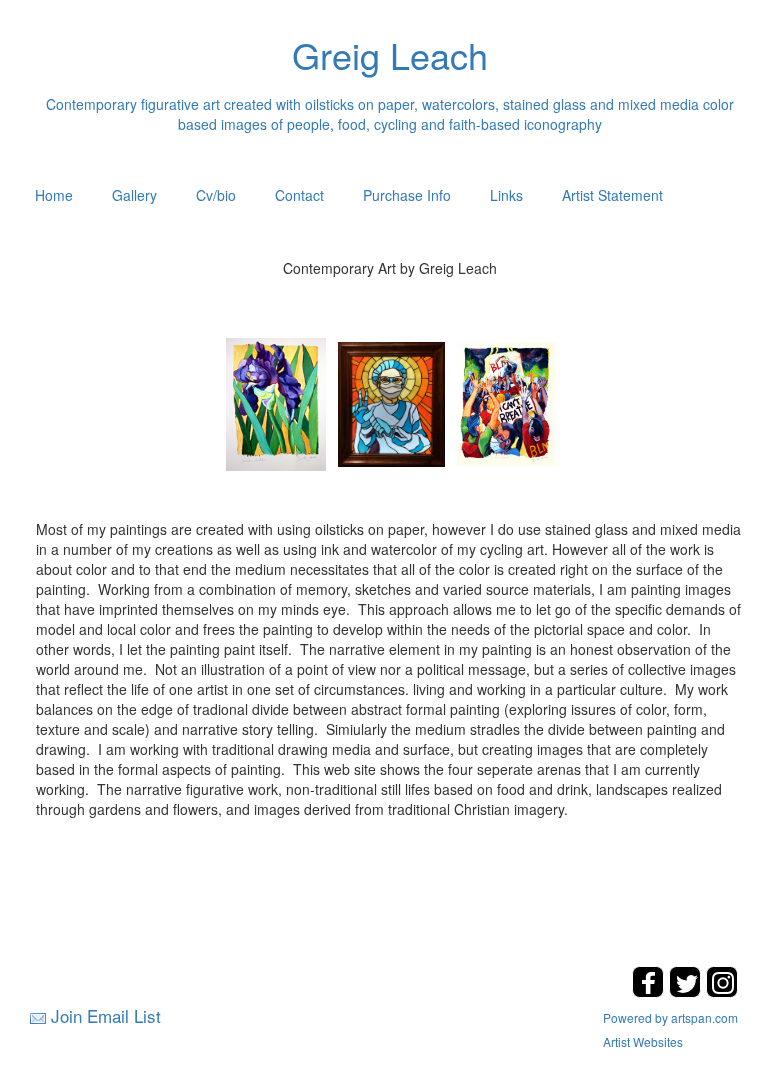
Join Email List (106, 1015)
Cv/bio (216, 195)
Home (54, 195)
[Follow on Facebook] (650, 991)
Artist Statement (612, 195)
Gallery (134, 195)
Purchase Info (407, 195)
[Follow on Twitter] (687, 991)
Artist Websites (643, 1041)
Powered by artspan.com (670, 1017)
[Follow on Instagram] (722, 991)
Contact (299, 195)
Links (506, 195)
